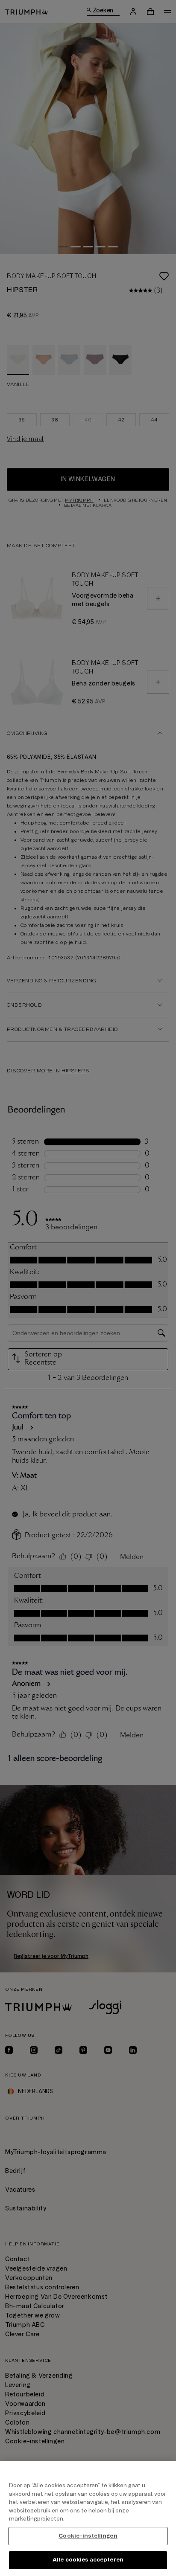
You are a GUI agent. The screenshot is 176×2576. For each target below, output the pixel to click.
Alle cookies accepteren (88, 2560)
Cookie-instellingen (88, 2536)
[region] (88, 2519)
